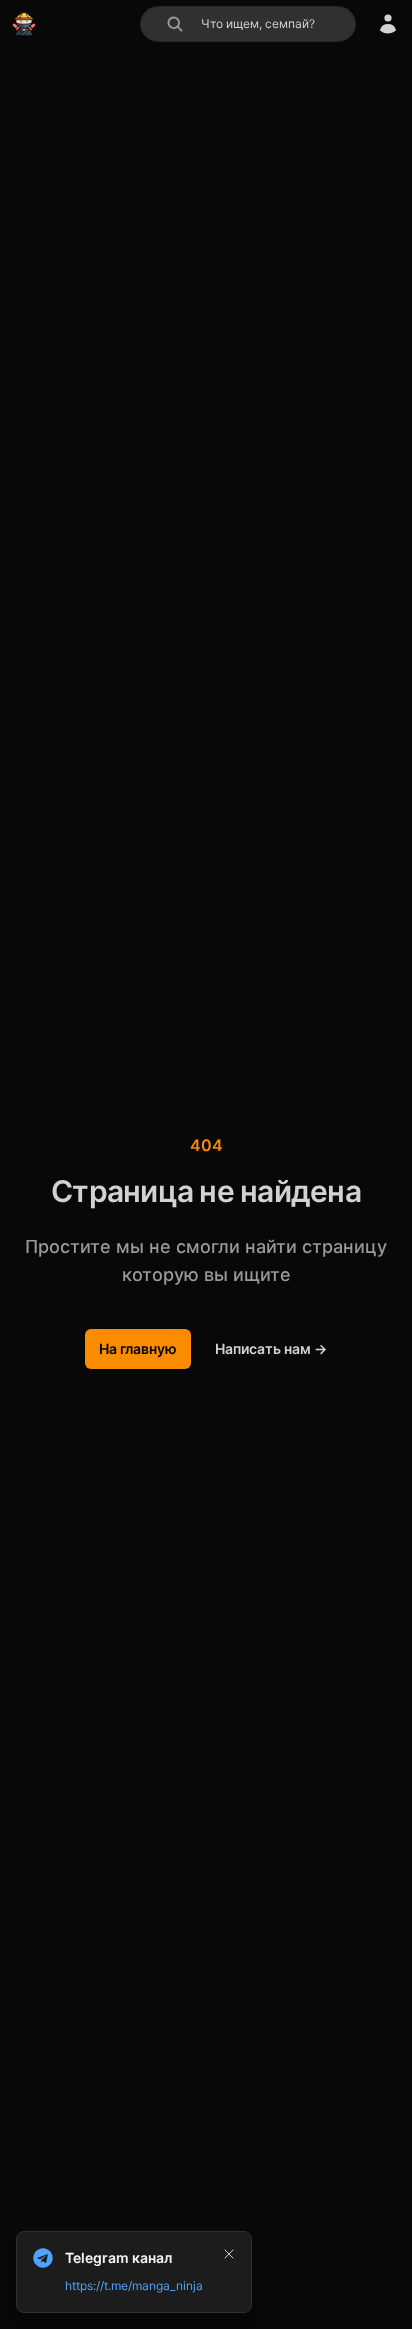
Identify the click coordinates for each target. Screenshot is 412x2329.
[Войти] (388, 24)
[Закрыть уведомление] (229, 2254)
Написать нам (271, 1348)
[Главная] (24, 24)
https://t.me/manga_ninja (134, 2285)
